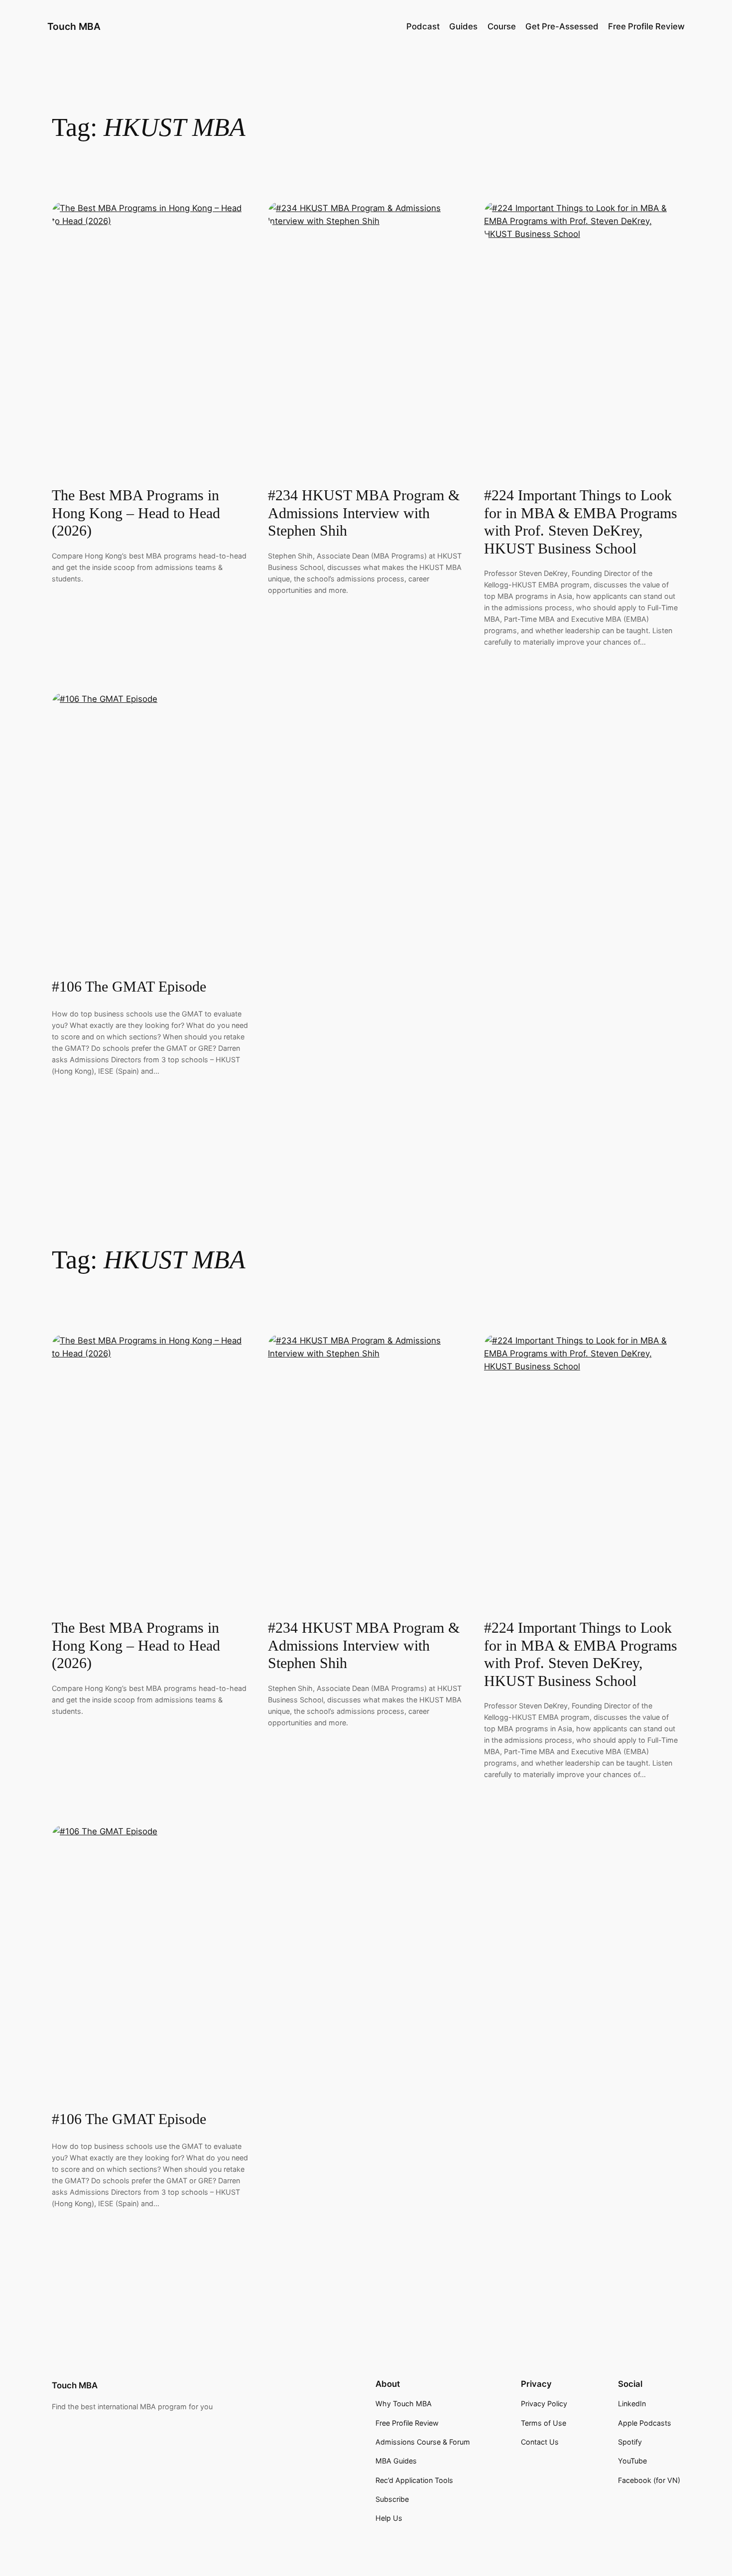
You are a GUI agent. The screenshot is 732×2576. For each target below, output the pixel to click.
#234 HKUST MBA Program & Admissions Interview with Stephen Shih (364, 513)
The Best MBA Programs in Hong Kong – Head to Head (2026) (136, 513)
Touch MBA (74, 26)
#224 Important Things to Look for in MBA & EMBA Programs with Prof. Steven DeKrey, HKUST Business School (581, 522)
